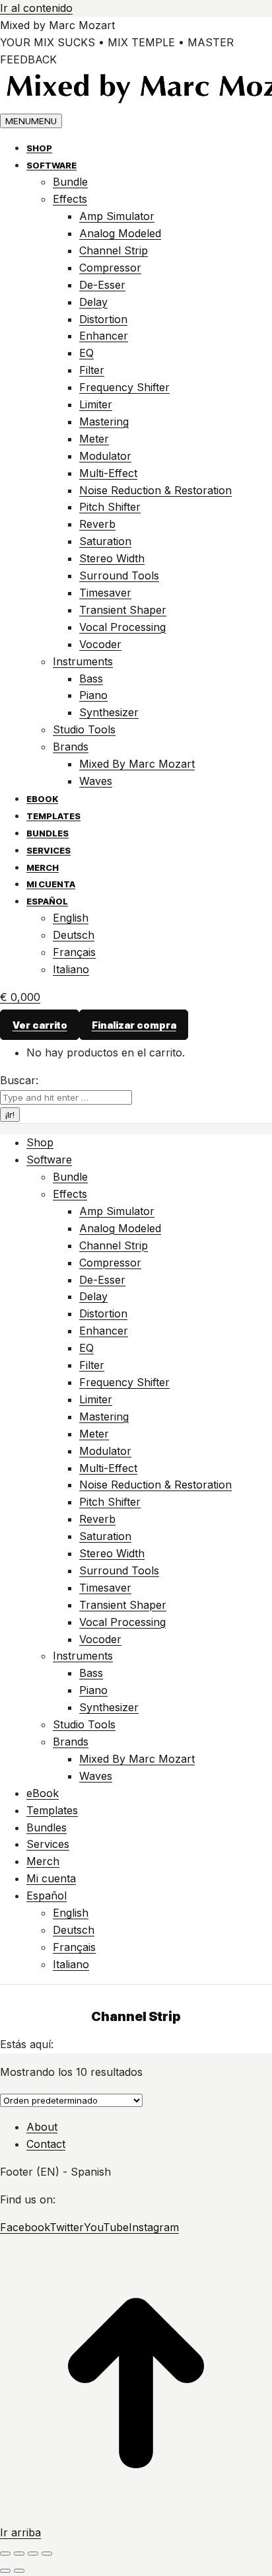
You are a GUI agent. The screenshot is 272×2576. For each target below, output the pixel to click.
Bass (91, 679)
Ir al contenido (36, 8)
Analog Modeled (120, 233)
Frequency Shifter (124, 387)
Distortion (103, 319)
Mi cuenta (51, 884)
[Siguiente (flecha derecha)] (19, 2571)
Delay (93, 302)
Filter (92, 370)
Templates (53, 816)
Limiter (96, 404)
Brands (71, 747)
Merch (43, 867)
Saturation (105, 541)
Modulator (105, 456)
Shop (39, 148)
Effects (70, 199)
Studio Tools (84, 729)
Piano (93, 695)
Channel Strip (114, 250)
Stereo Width (112, 558)
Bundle (70, 182)
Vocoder (100, 644)
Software (51, 165)
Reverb (97, 524)
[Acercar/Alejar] (47, 2554)
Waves (96, 781)
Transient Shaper (123, 610)
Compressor (110, 268)
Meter (94, 439)
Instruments (83, 661)
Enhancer (104, 336)
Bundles (48, 833)
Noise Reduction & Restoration (155, 490)
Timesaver (105, 593)
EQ (86, 353)
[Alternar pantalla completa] (33, 2554)
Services (49, 850)
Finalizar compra (134, 1025)
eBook (42, 799)
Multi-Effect (108, 473)
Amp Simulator (117, 216)
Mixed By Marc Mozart (137, 764)
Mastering (104, 422)
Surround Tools (119, 575)
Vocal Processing (122, 627)
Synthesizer (109, 712)
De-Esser (102, 285)
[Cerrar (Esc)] (5, 2554)
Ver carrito (40, 1025)
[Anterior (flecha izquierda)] (5, 2571)
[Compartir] (19, 2554)
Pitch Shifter (110, 507)
